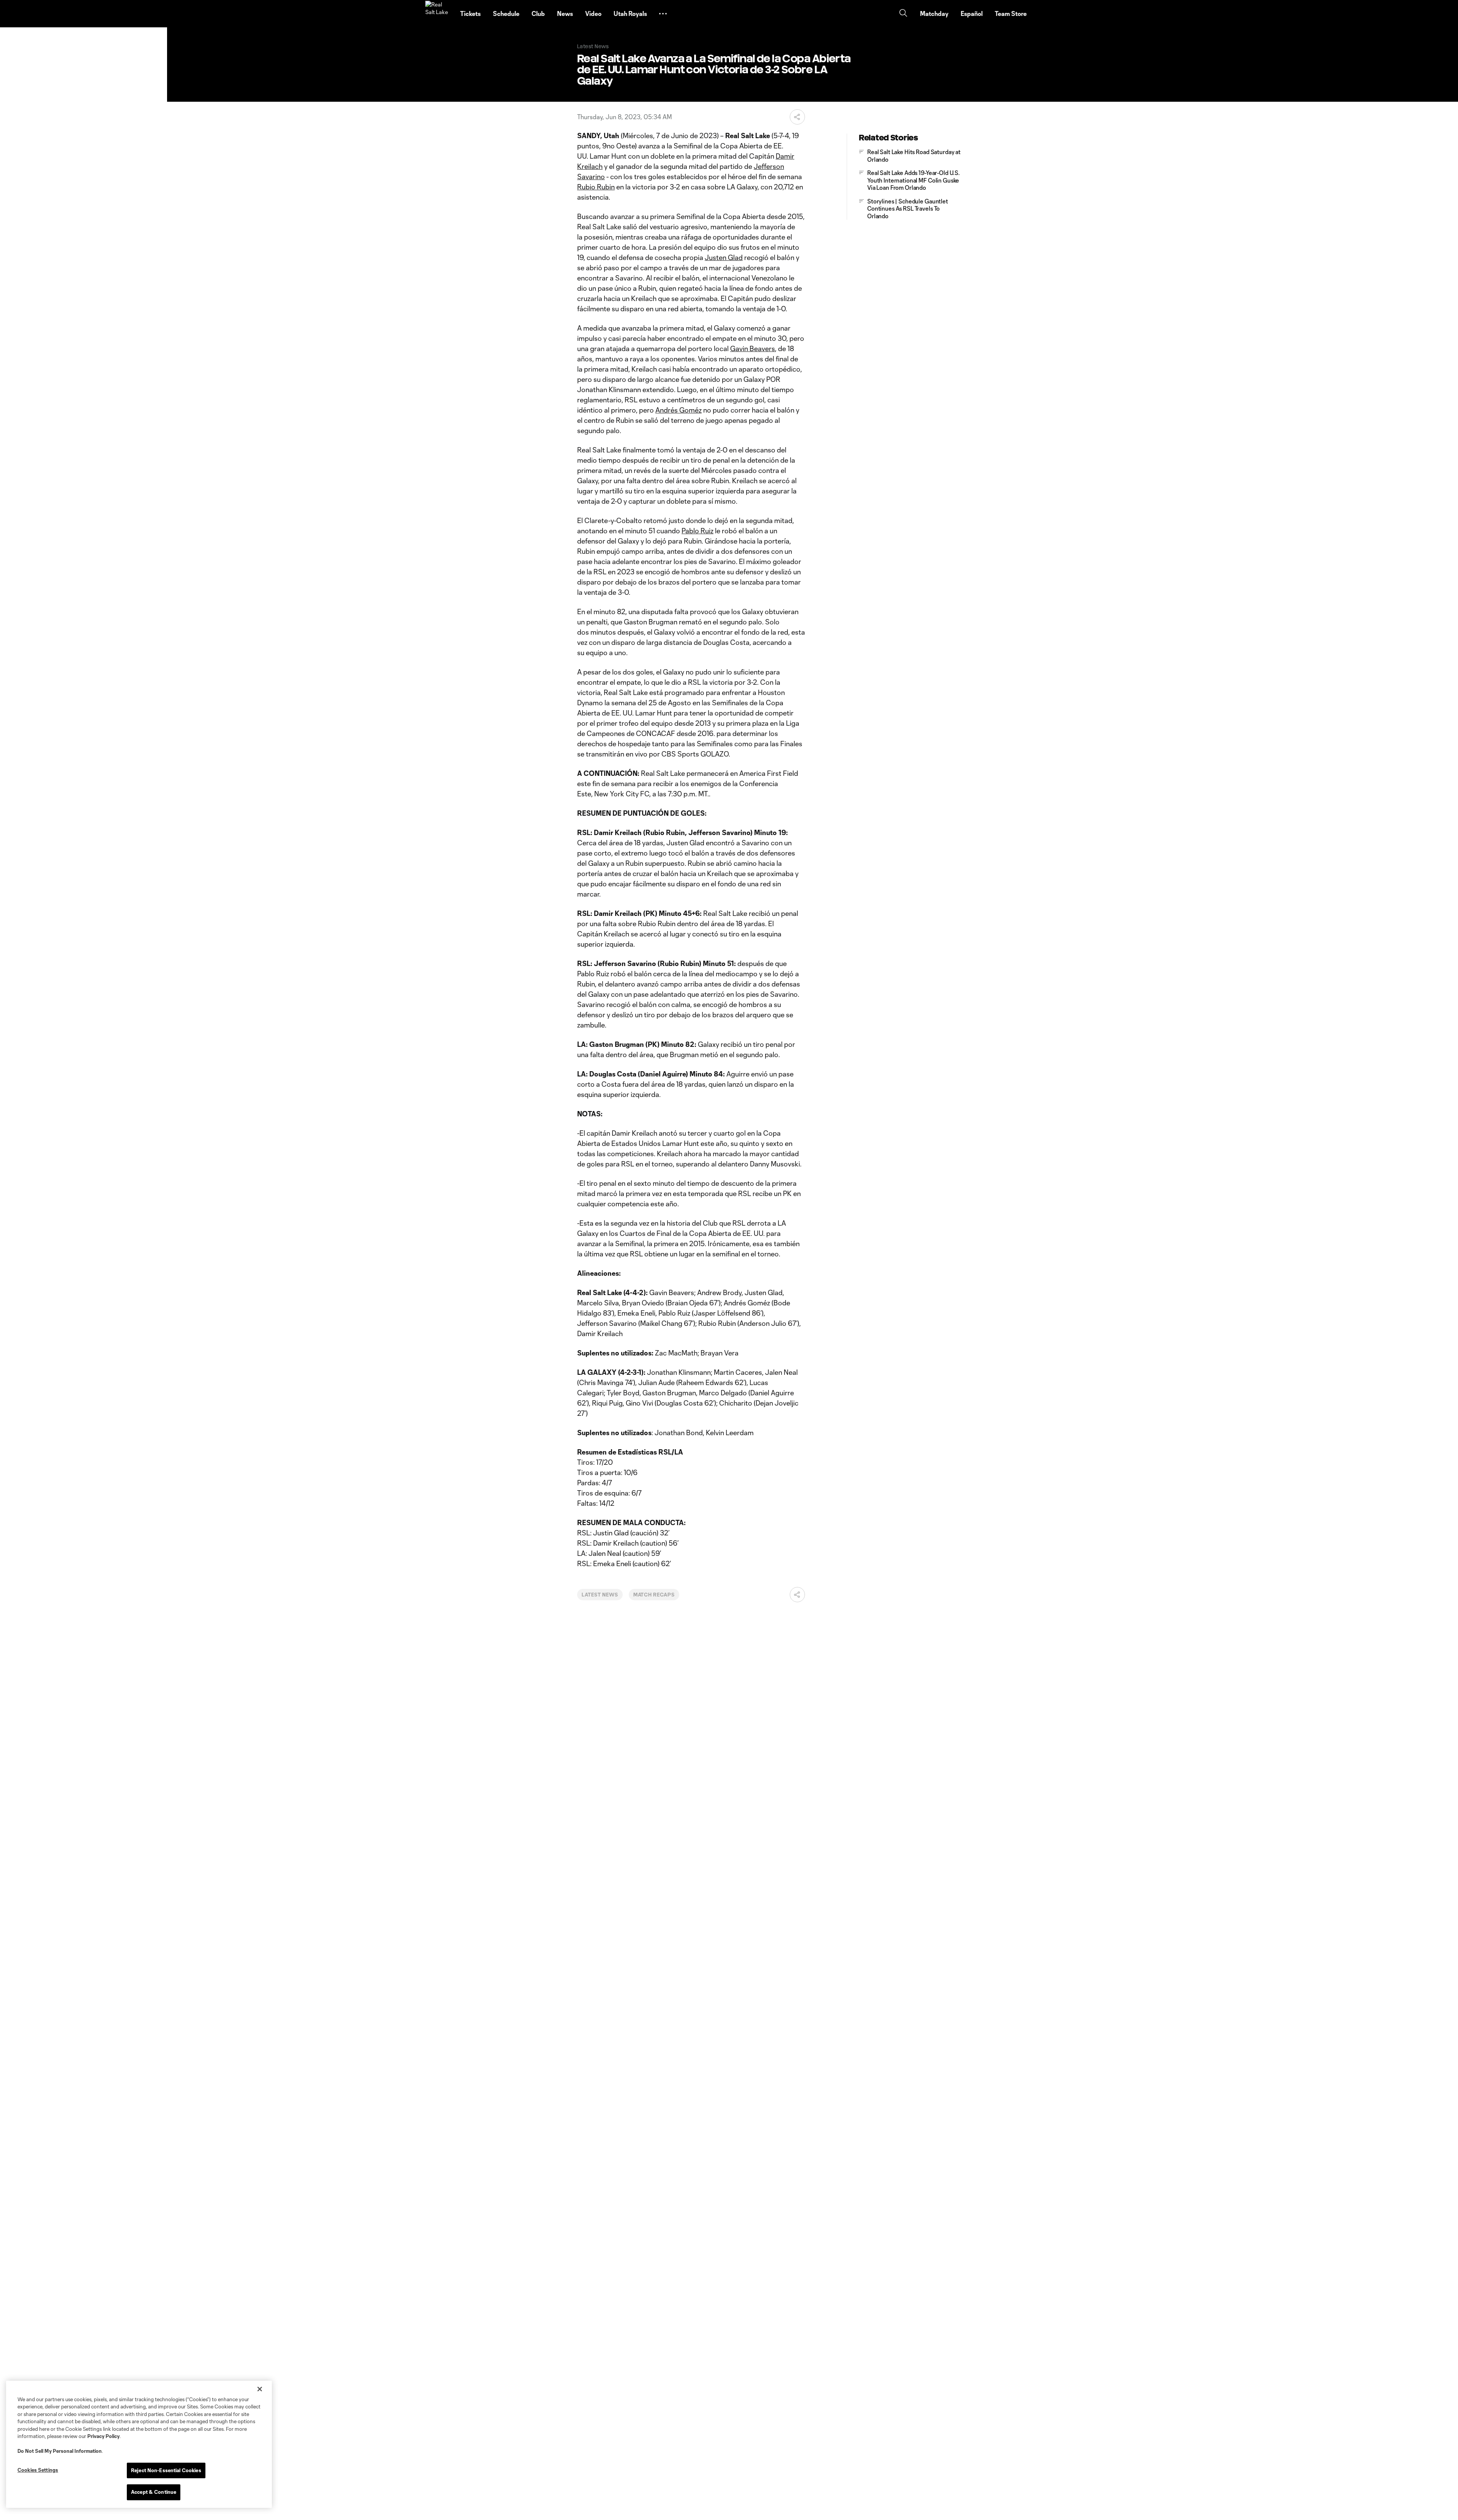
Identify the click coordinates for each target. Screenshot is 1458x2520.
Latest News (600, 1595)
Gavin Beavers (753, 348)
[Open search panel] (903, 14)
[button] (663, 14)
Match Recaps (654, 1595)
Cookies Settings (38, 2470)
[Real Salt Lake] (438, 14)
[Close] (260, 2389)
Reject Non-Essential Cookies (166, 2470)
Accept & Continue (154, 2492)
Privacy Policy (103, 2436)
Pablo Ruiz (697, 531)
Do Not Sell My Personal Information (60, 2451)
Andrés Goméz (679, 410)
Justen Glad (724, 257)
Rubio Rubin (596, 187)
